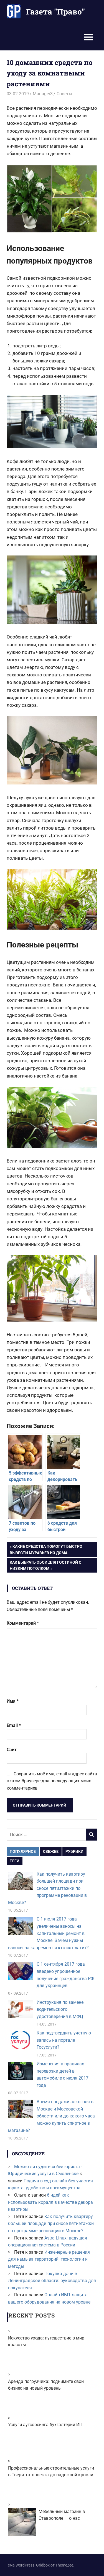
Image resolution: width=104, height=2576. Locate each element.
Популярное (23, 1851)
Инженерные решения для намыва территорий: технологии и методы (49, 2259)
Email (14, 1725)
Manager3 (43, 94)
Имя (13, 1701)
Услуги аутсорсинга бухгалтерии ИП (45, 2425)
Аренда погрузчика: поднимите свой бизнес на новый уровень (46, 2385)
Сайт (12, 1750)
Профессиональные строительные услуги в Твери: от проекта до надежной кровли (51, 2471)
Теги (15, 1861)
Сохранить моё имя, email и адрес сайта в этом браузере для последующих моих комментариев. (52, 1781)
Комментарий (23, 1623)
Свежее (51, 1851)
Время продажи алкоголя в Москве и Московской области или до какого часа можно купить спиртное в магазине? (51, 2116)
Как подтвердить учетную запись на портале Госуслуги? (64, 2040)
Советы (64, 94)
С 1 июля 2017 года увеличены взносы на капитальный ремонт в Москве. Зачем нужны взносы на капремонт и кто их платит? (48, 1933)
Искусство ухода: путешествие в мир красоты (46, 2341)
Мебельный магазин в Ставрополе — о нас (62, 2515)
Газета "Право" (55, 12)
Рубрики (74, 1851)
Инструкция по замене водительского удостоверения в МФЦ (60, 2009)
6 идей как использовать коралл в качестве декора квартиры (50, 2202)
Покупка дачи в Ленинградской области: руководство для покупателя (52, 2281)
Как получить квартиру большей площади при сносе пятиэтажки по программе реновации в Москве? (47, 1888)
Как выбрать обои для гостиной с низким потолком (45, 1565)
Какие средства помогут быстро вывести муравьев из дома (46, 1549)
